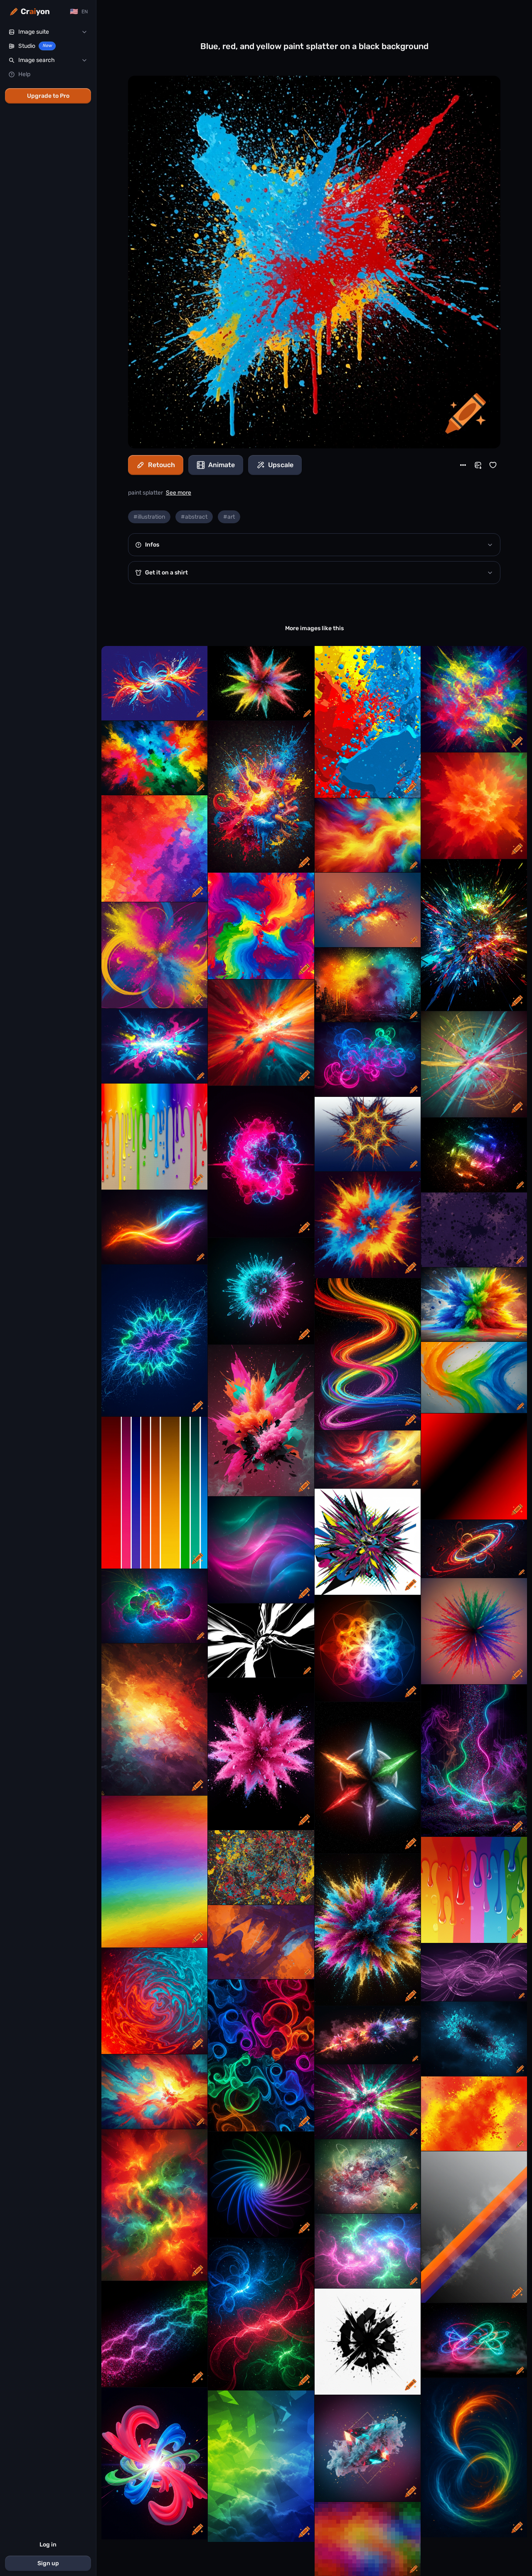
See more (179, 493)
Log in (48, 2545)
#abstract (194, 517)
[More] (463, 465)
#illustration (149, 517)
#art (229, 517)
